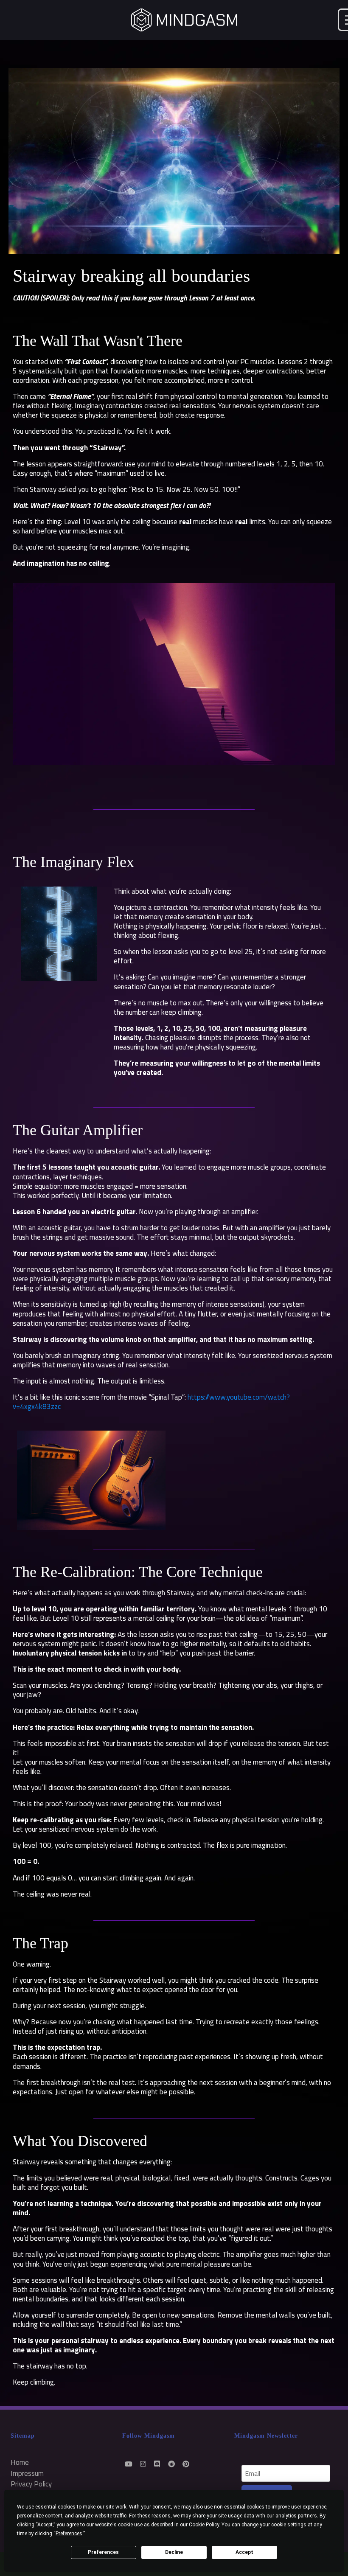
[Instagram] (143, 2464)
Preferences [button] (69, 2534)
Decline (174, 2552)
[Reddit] (172, 2464)
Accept (244, 2552)
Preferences (103, 2552)
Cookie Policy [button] (204, 2525)
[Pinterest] (186, 2464)
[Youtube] (128, 2464)
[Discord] (157, 2464)
